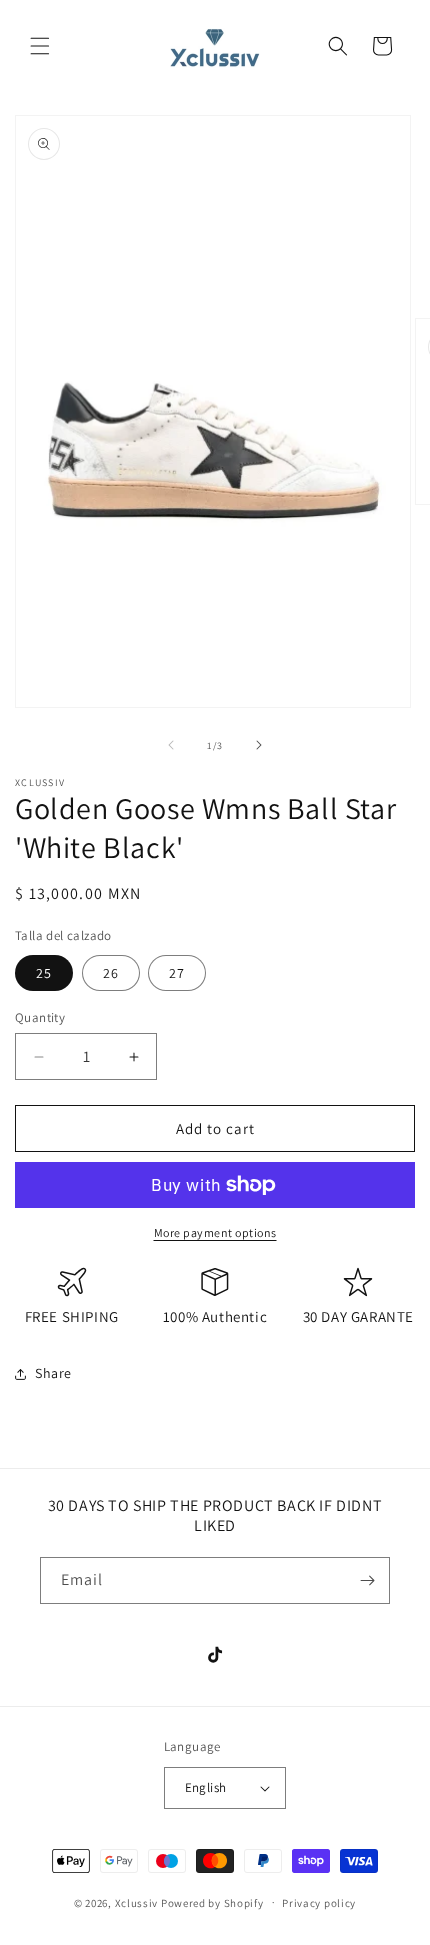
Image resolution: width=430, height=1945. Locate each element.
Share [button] (53, 1373)
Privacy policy (319, 1903)
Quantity (40, 1017)
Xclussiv (137, 1902)
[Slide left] (171, 745)
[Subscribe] (367, 1580)
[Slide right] (259, 745)
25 (44, 973)
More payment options (215, 1232)
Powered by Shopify (212, 1902)
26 (111, 973)
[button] (40, 46)
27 (177, 973)
